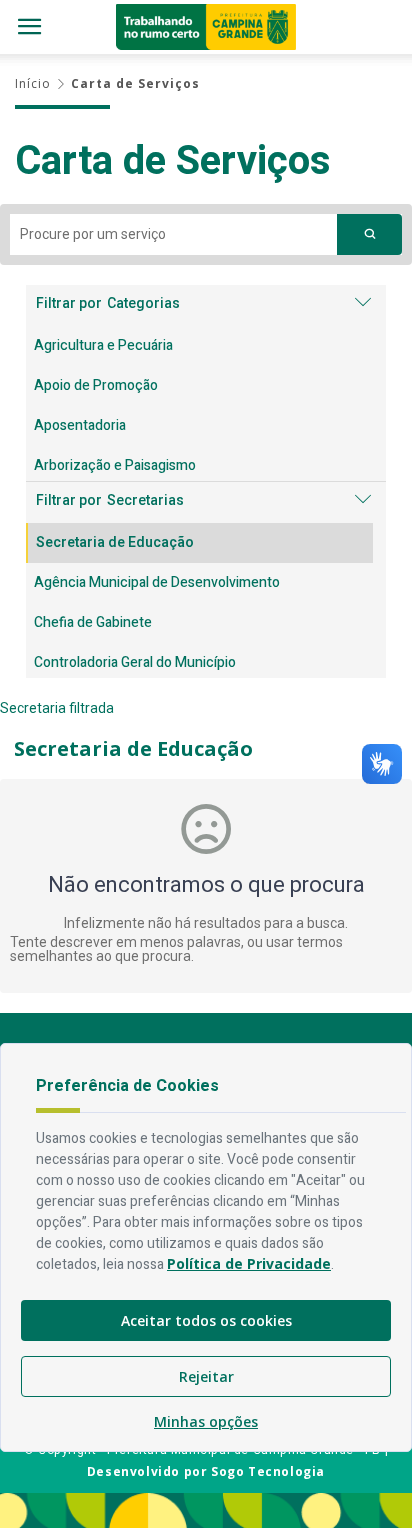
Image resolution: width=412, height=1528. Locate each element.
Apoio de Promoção (96, 385)
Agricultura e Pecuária (103, 345)
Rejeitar (206, 1376)
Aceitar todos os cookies (206, 1320)
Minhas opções (206, 1421)
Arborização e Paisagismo (115, 465)
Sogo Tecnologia (268, 1471)
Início (33, 83)
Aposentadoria (80, 425)
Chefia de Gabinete (93, 622)
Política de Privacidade (249, 1263)
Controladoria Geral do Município (135, 662)
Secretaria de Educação (115, 542)
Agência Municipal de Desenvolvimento (157, 582)
